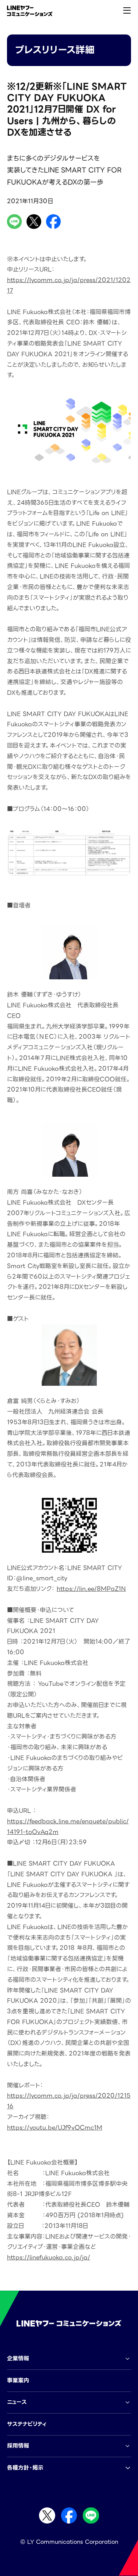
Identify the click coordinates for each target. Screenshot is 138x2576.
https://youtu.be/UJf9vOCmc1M (55, 2128)
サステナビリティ (27, 2424)
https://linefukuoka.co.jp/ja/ (49, 2257)
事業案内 (18, 2380)
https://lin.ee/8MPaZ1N (91, 1589)
